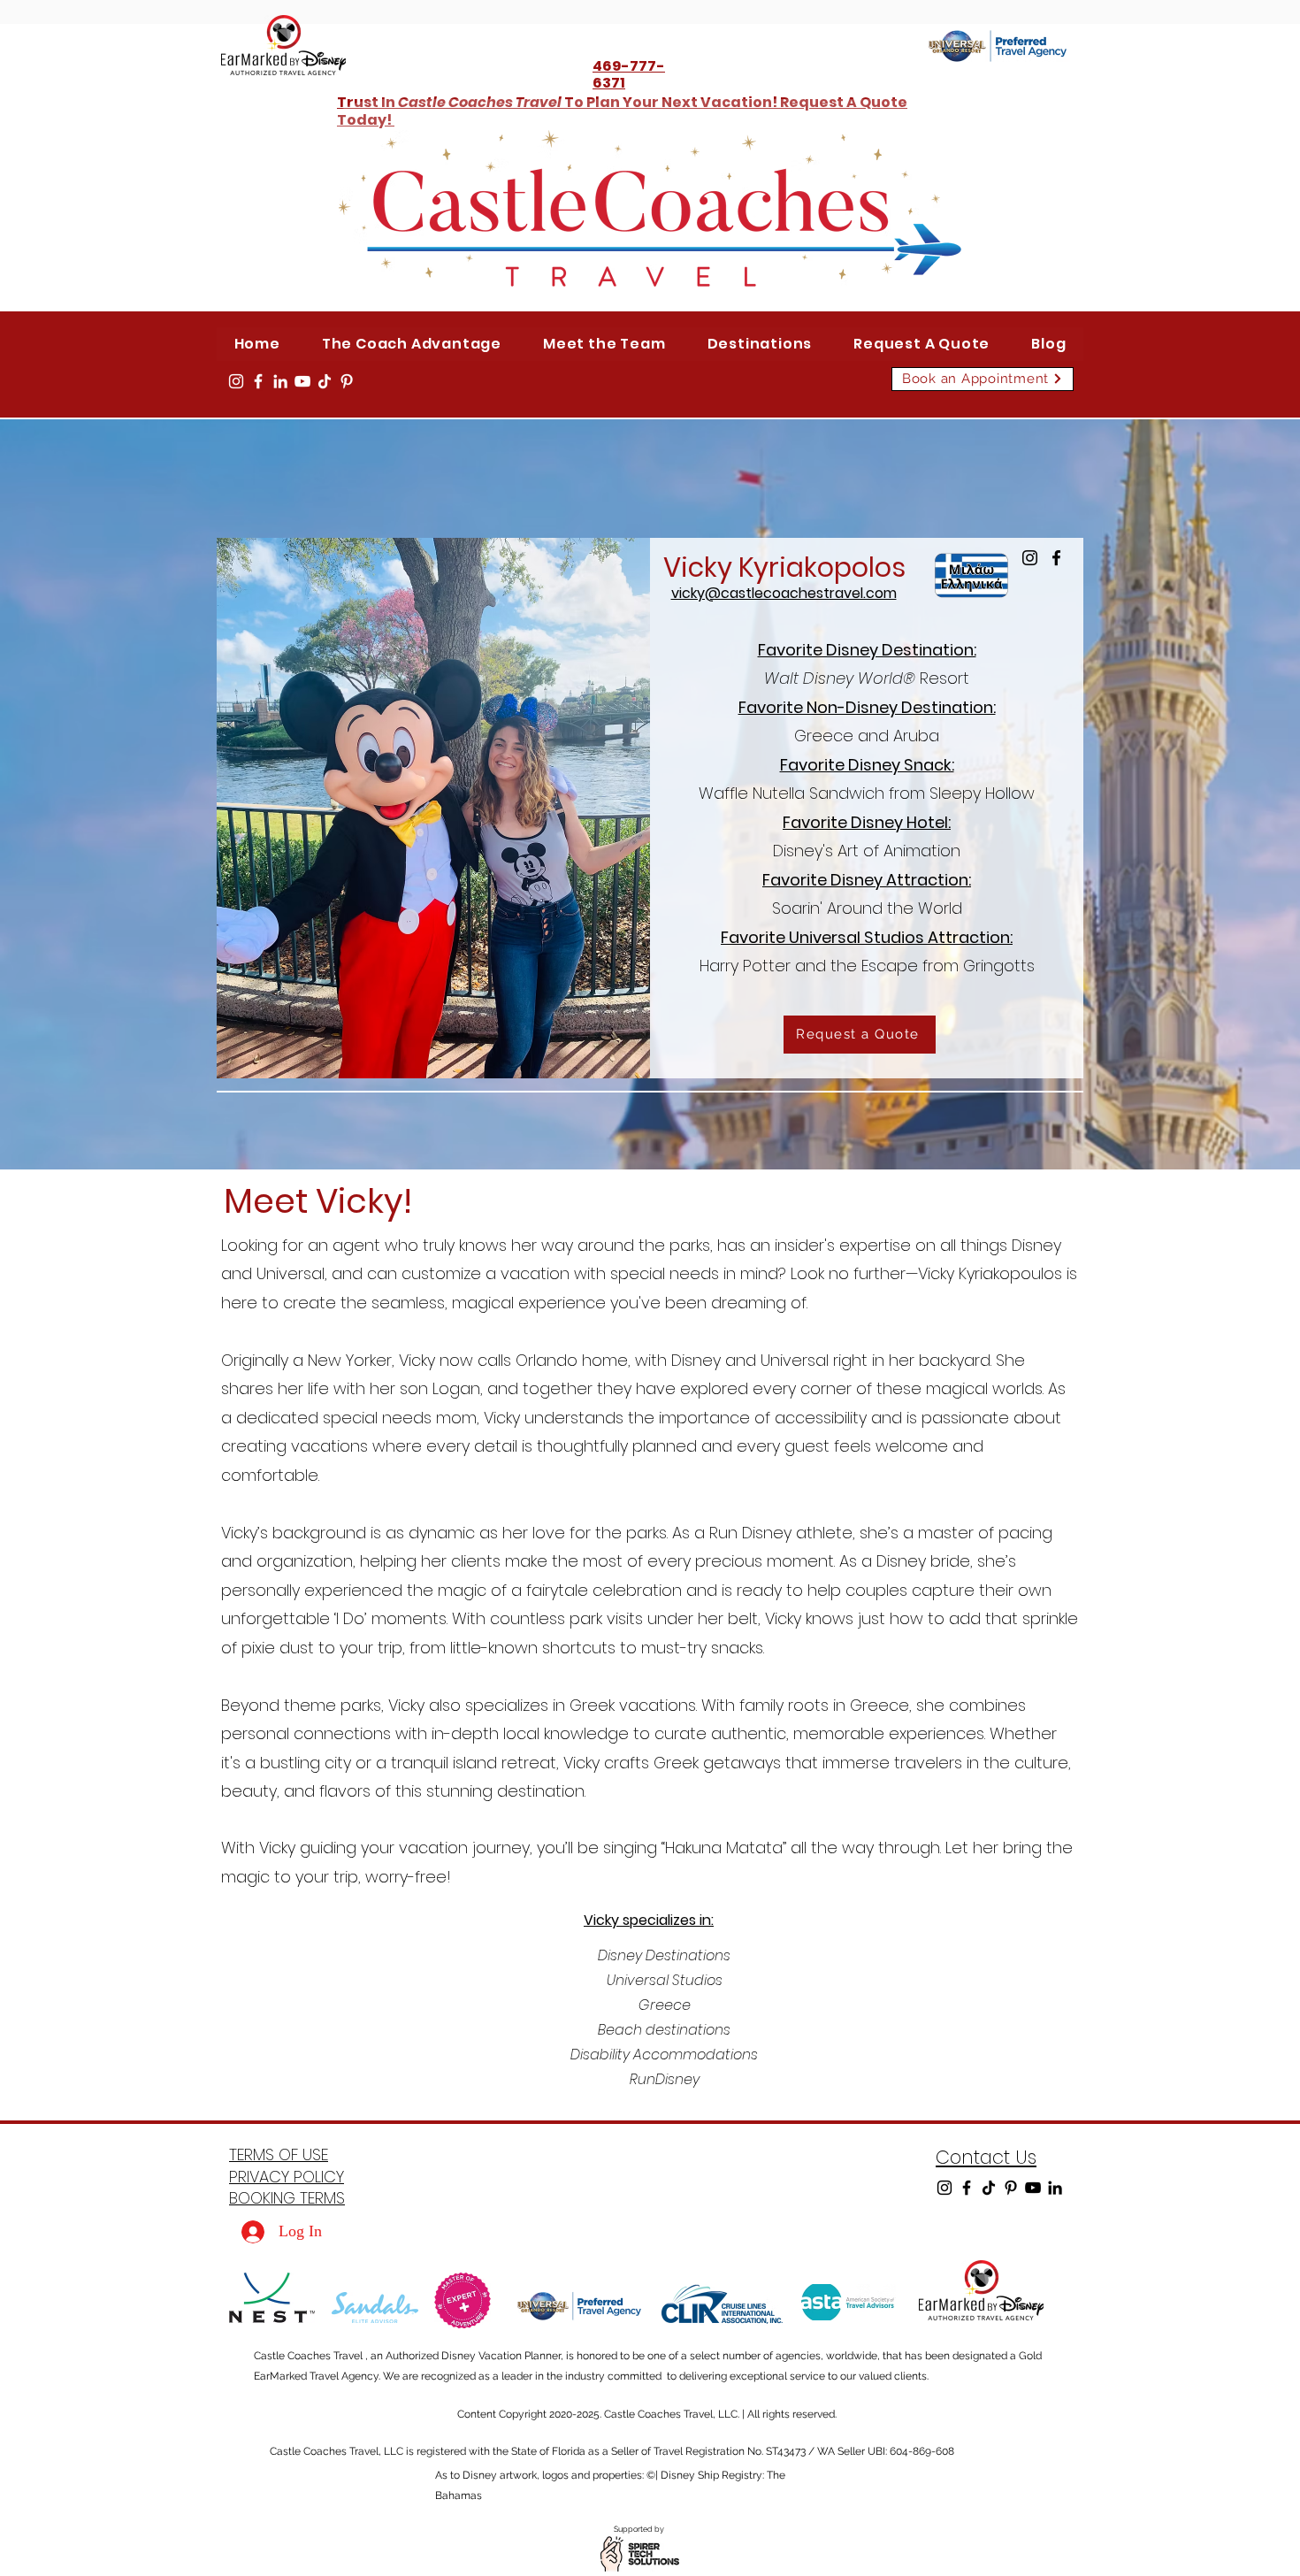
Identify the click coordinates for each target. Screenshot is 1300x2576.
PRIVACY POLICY (287, 2177)
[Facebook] (258, 381)
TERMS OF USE (279, 2154)
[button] (760, 344)
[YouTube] (302, 381)
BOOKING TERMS (287, 2198)
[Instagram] (236, 381)
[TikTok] (325, 381)
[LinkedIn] (280, 381)
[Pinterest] (347, 381)
